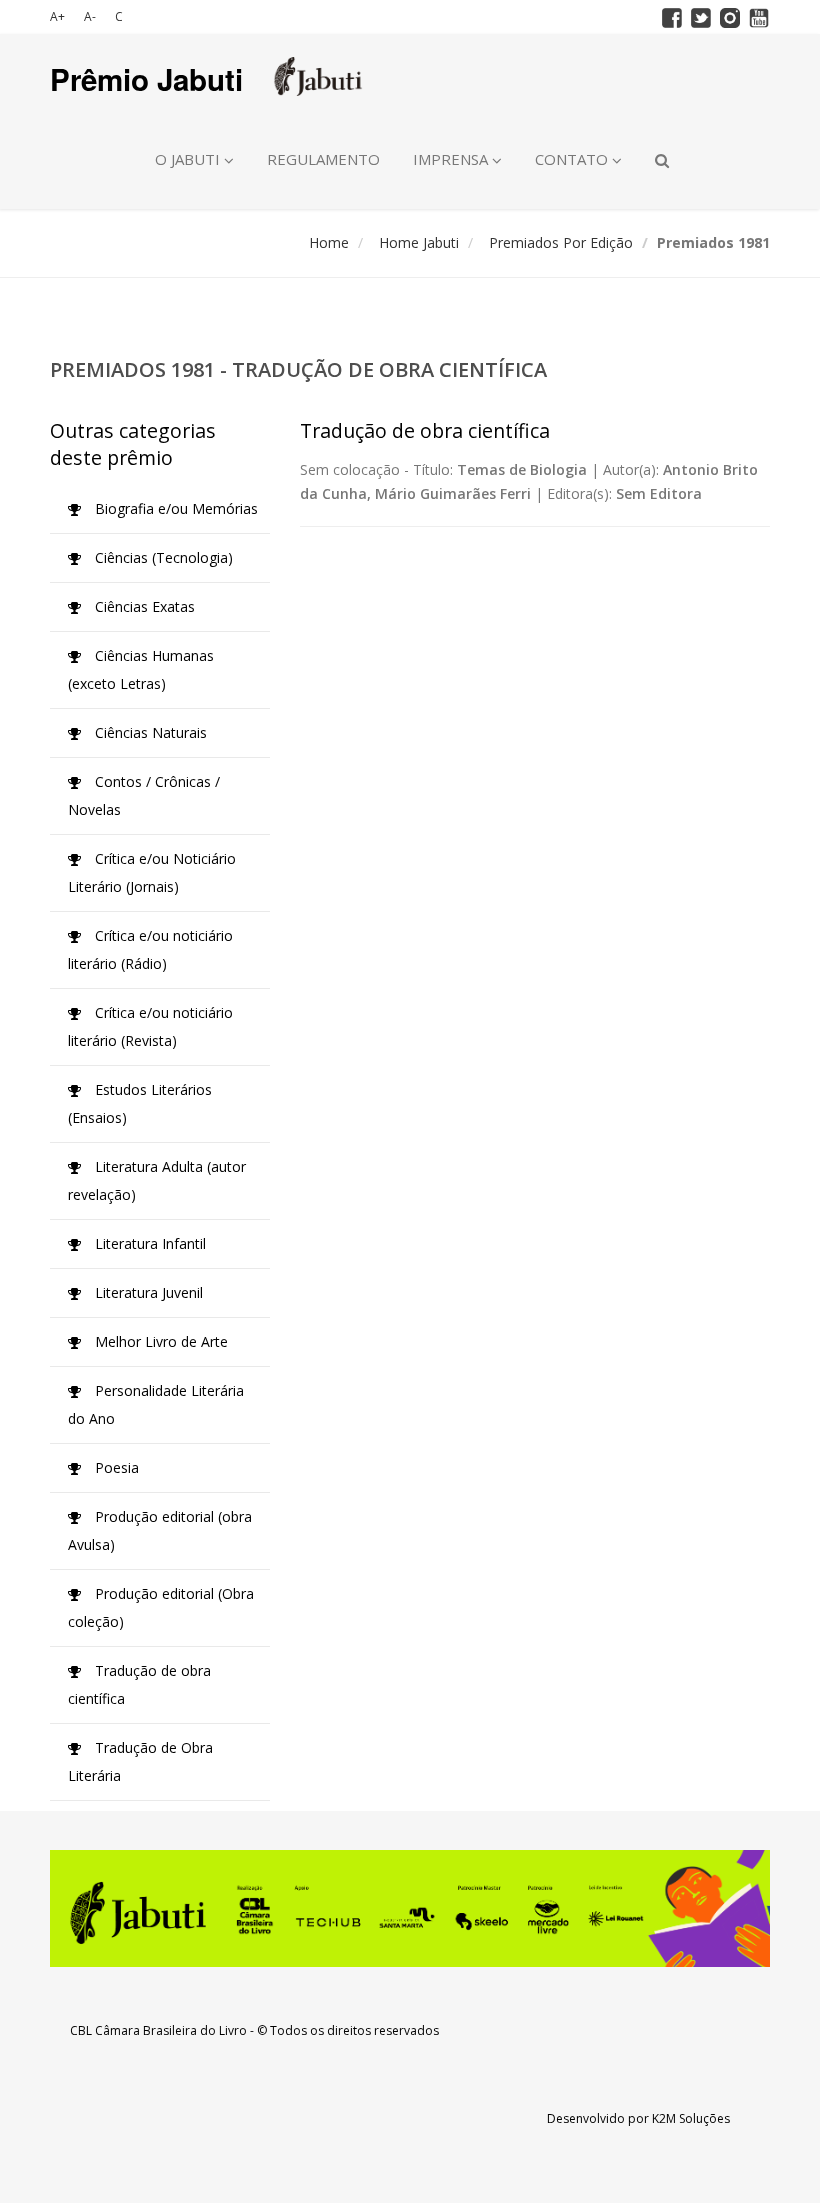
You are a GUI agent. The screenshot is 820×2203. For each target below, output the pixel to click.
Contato (573, 159)
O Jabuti (189, 159)
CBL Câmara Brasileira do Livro (158, 2030)
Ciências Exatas (143, 606)
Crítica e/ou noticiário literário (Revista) (150, 1026)
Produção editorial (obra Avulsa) (160, 1530)
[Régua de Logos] (410, 1908)
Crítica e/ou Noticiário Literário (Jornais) (152, 872)
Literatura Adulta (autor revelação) (157, 1180)
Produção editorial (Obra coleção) (161, 1607)
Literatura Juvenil (147, 1292)
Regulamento (323, 159)
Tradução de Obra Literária (140, 1761)
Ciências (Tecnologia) (162, 557)
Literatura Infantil (148, 1243)
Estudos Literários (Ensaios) (140, 1103)
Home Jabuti (419, 242)
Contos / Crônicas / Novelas (144, 795)
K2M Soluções (691, 2118)
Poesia (115, 1467)
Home (329, 242)
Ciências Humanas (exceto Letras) (141, 669)
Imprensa (452, 159)
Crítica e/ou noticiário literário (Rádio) (150, 949)
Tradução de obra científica (139, 1684)
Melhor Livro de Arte (159, 1341)
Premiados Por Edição (561, 242)
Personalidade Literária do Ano (156, 1404)
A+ (57, 16)
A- (90, 16)
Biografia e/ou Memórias (174, 508)
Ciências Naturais (149, 732)
